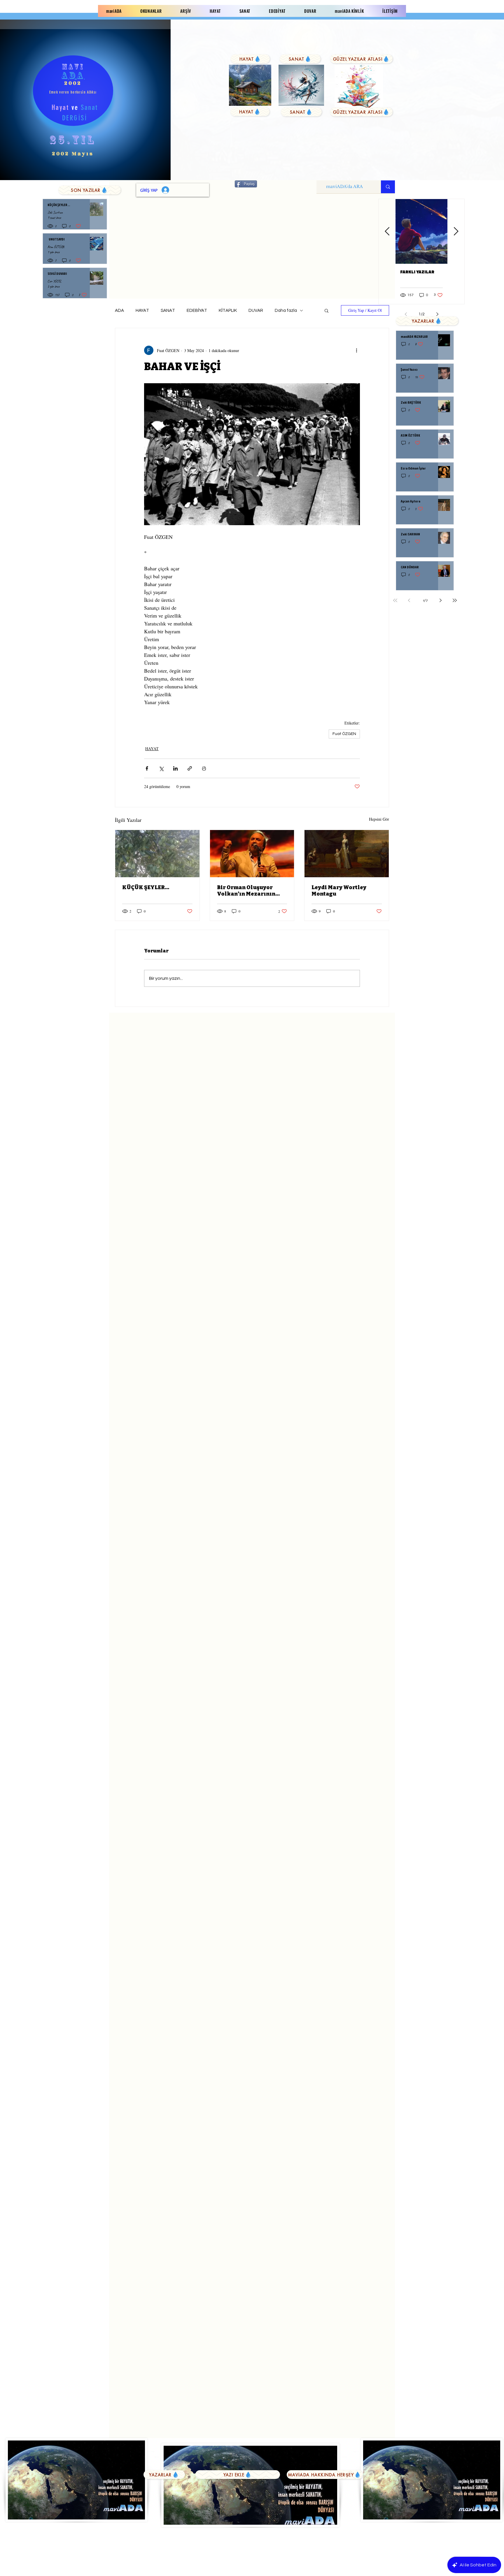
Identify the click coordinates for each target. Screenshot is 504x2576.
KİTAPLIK (228, 311)
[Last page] (455, 600)
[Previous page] (409, 600)
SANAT (168, 311)
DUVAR (256, 311)
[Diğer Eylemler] (356, 350)
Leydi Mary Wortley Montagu (339, 891)
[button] (327, 310)
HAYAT (142, 311)
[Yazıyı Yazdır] (204, 768)
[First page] (395, 600)
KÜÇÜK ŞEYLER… (146, 887)
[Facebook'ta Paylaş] (147, 768)
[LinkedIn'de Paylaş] (175, 768)
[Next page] (441, 600)
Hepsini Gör (379, 819)
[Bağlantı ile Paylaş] (190, 768)
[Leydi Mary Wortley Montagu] (347, 854)
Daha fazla (286, 311)
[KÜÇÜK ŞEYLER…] (157, 854)
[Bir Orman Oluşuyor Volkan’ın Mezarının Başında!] (252, 854)
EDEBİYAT (197, 311)
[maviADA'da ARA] (388, 187)
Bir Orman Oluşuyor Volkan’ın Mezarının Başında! (246, 891)
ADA (119, 311)
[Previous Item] (387, 232)
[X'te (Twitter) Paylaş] (161, 768)
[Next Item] (456, 232)
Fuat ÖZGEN (344, 734)
